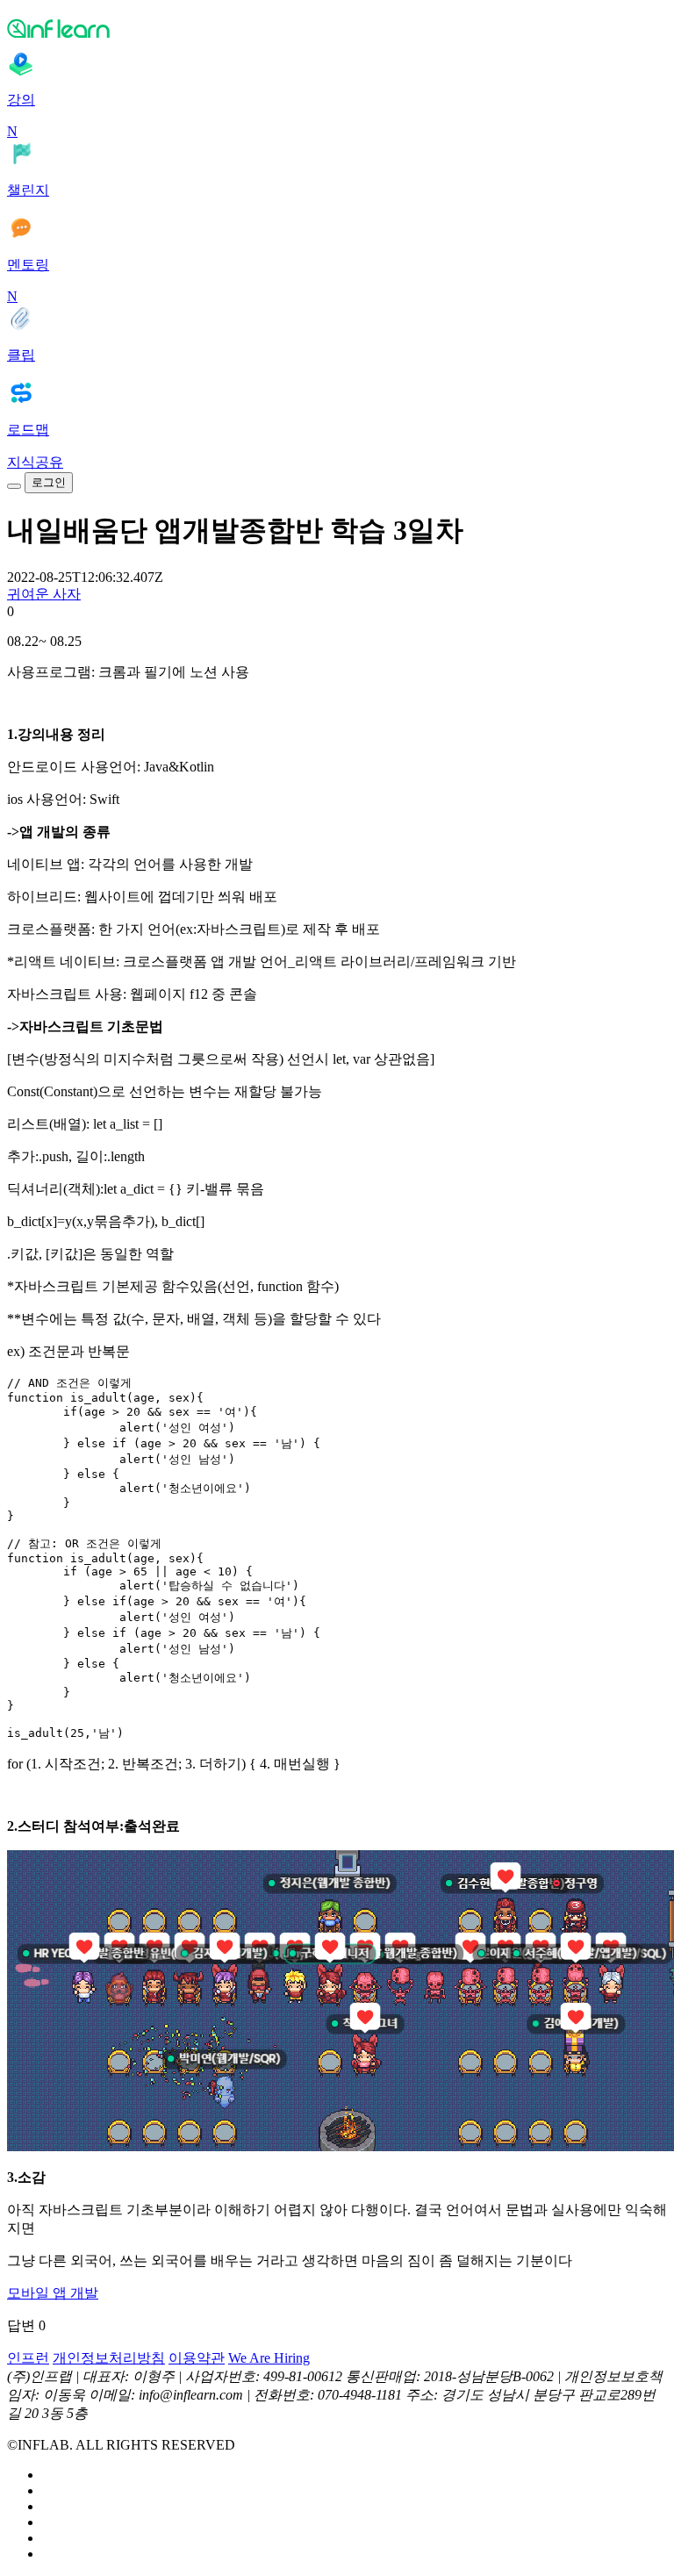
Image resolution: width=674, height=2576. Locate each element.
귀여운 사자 (44, 594)
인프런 (28, 2358)
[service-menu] (14, 486)
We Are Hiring (269, 2358)
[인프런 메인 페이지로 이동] (337, 28)
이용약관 (197, 2358)
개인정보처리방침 (109, 2358)
